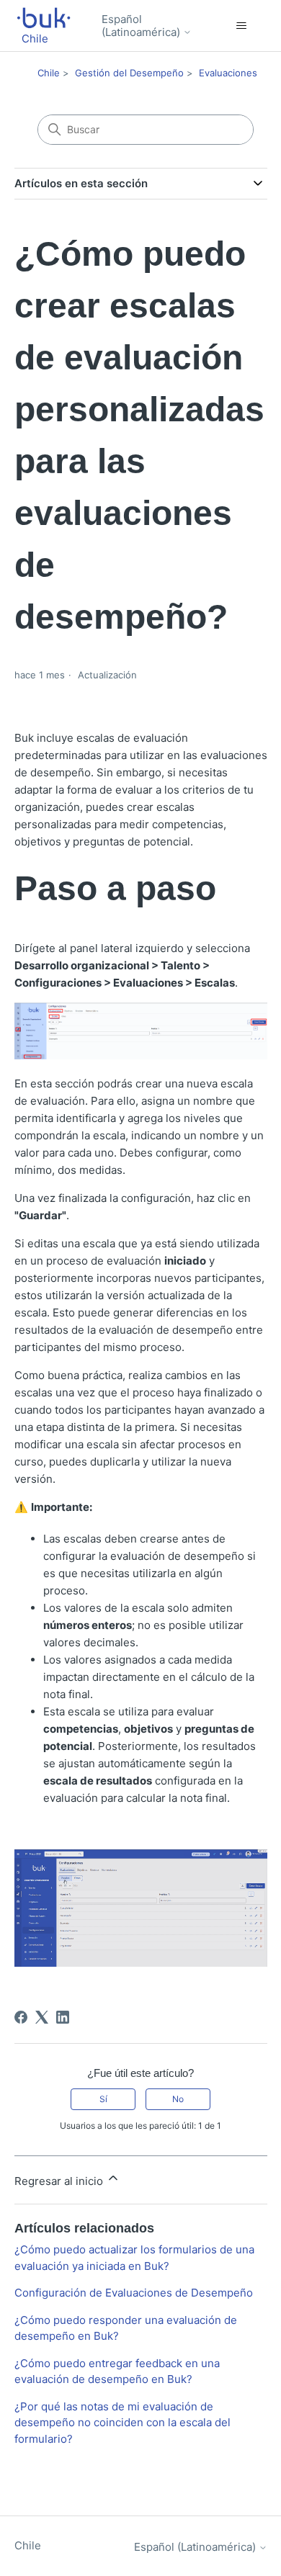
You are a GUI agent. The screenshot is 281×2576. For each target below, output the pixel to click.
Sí (103, 2099)
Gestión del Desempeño (129, 73)
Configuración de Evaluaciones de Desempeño (134, 2293)
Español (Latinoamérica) (142, 26)
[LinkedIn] (63, 2017)
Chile (49, 73)
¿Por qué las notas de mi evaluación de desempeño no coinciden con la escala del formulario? (122, 2423)
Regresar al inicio (60, 2181)
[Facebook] (21, 2017)
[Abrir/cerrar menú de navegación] (242, 26)
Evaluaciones (228, 73)
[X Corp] (42, 2017)
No (178, 2099)
